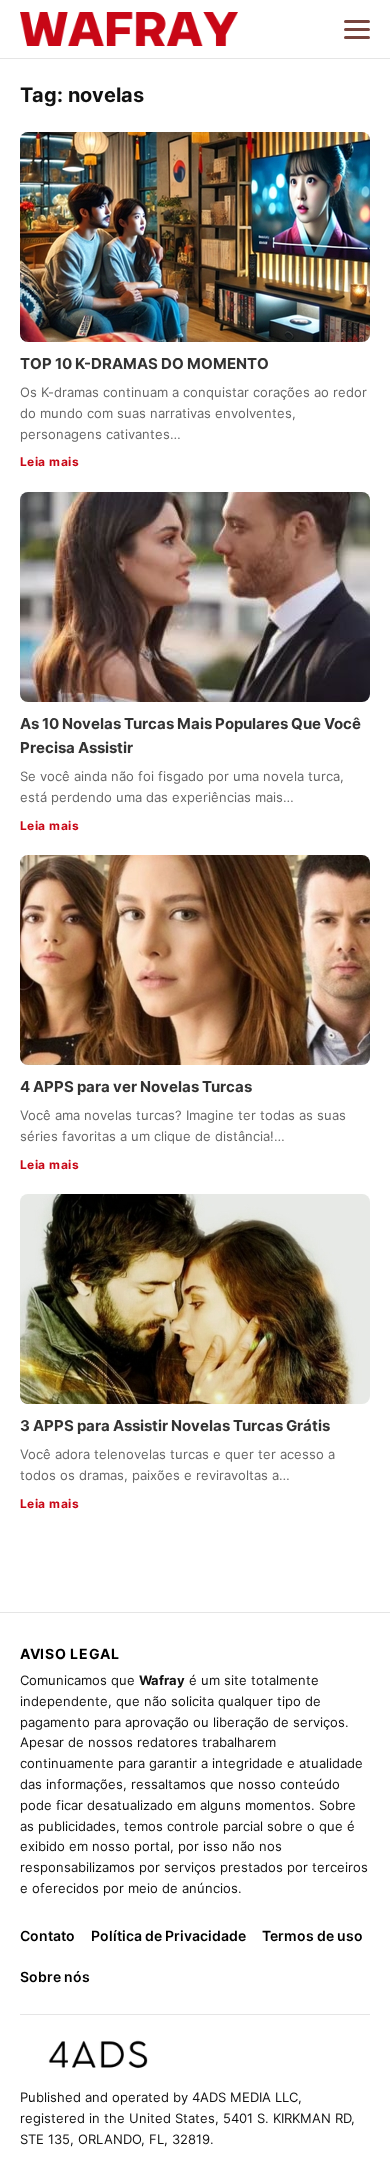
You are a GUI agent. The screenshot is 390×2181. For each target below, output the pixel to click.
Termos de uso (312, 1935)
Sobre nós (55, 1976)
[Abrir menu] (357, 29)
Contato (47, 1935)
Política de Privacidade (168, 1935)
